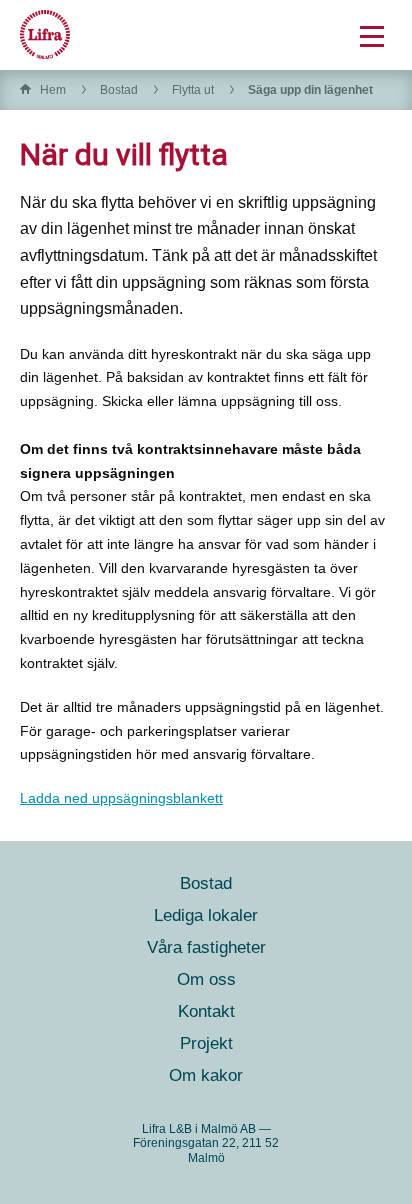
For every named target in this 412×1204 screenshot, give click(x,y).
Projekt (206, 1043)
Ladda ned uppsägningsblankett (121, 798)
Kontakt (206, 1011)
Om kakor (206, 1075)
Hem (53, 90)
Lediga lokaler (206, 915)
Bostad (119, 90)
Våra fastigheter (206, 947)
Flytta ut (193, 90)
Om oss (206, 979)
